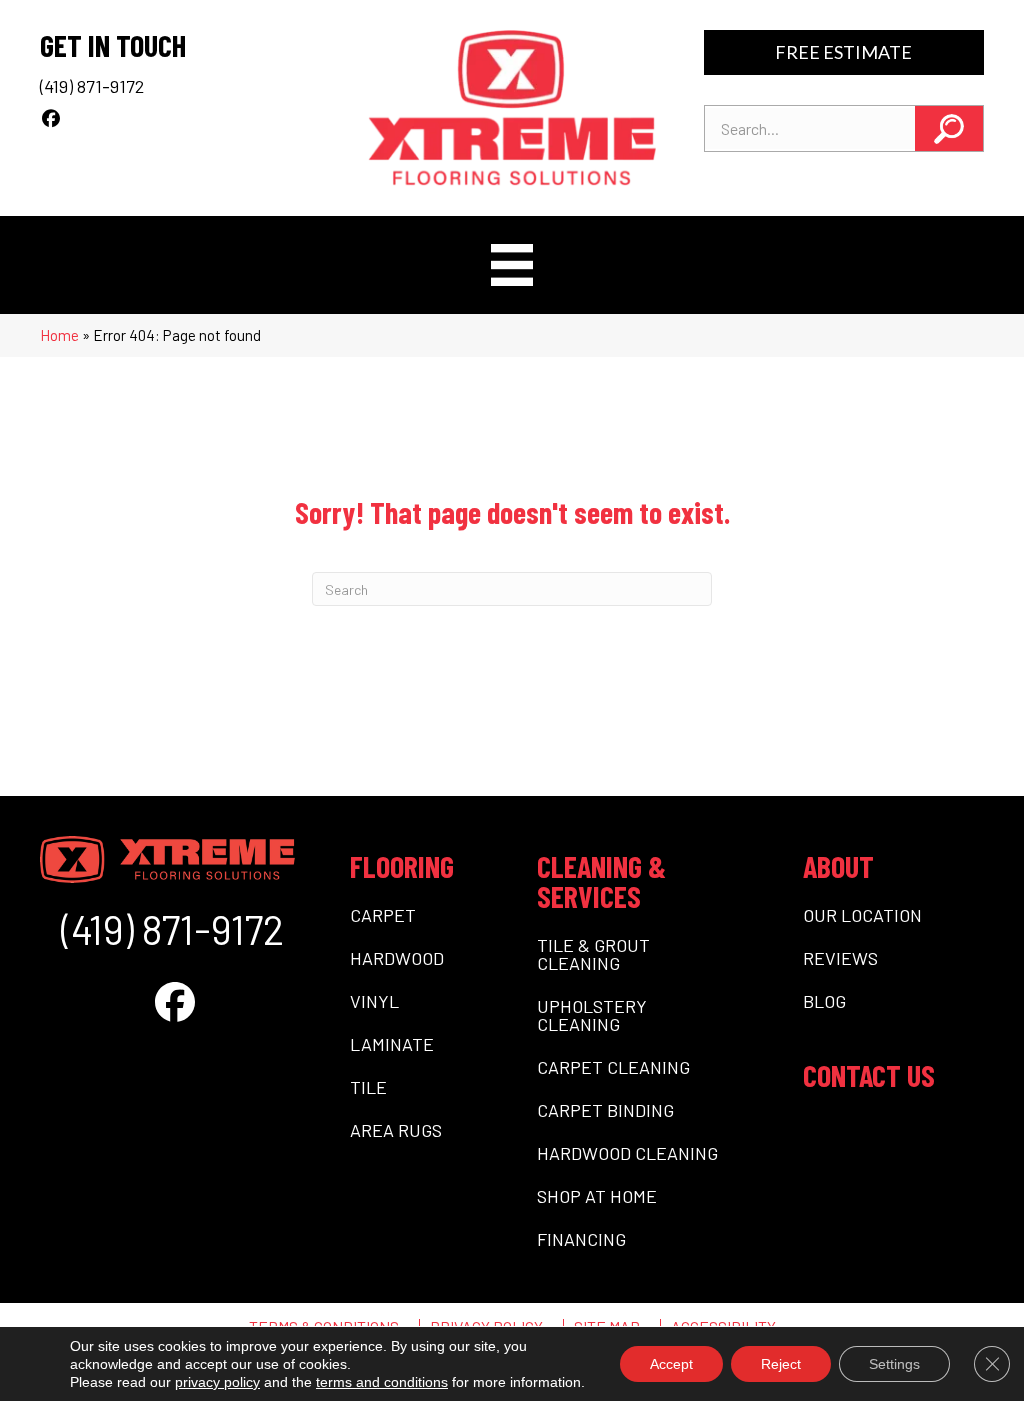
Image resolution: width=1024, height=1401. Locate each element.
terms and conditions (382, 1382)
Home (59, 335)
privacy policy (217, 1382)
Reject (781, 1364)
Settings (894, 1364)
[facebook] (51, 118)
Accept (671, 1364)
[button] (949, 128)
